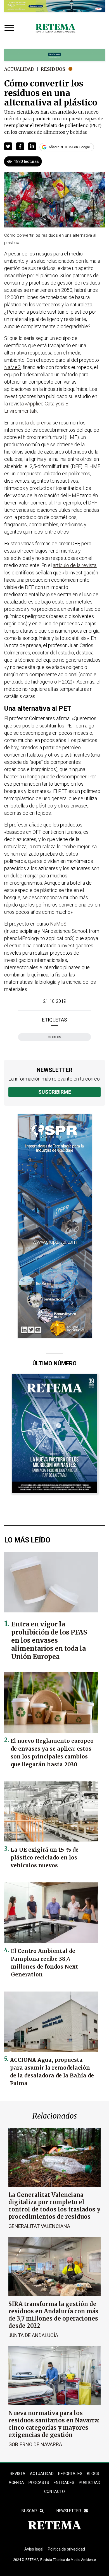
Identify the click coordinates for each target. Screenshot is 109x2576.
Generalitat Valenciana (39, 2226)
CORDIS (54, 1037)
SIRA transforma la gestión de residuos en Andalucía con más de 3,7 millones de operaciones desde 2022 (53, 2315)
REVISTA (18, 2474)
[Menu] (11, 28)
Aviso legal (34, 2549)
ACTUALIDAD (42, 2474)
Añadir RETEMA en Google (69, 147)
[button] (8, 146)
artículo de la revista (75, 565)
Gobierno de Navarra (35, 2444)
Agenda (16, 2483)
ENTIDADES (64, 2483)
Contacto (54, 2492)
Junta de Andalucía (33, 2335)
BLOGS (93, 2474)
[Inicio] (55, 29)
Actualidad (19, 69)
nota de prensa (35, 423)
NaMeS (12, 367)
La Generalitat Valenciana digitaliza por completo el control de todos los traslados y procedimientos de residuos (54, 2206)
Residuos (53, 69)
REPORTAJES (70, 2474)
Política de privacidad (66, 2549)
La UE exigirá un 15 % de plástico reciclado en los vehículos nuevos (45, 1858)
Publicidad (90, 2483)
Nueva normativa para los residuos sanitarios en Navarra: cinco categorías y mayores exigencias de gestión (54, 2424)
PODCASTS (39, 2483)
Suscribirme (55, 1092)
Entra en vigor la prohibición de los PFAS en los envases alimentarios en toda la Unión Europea (49, 1640)
